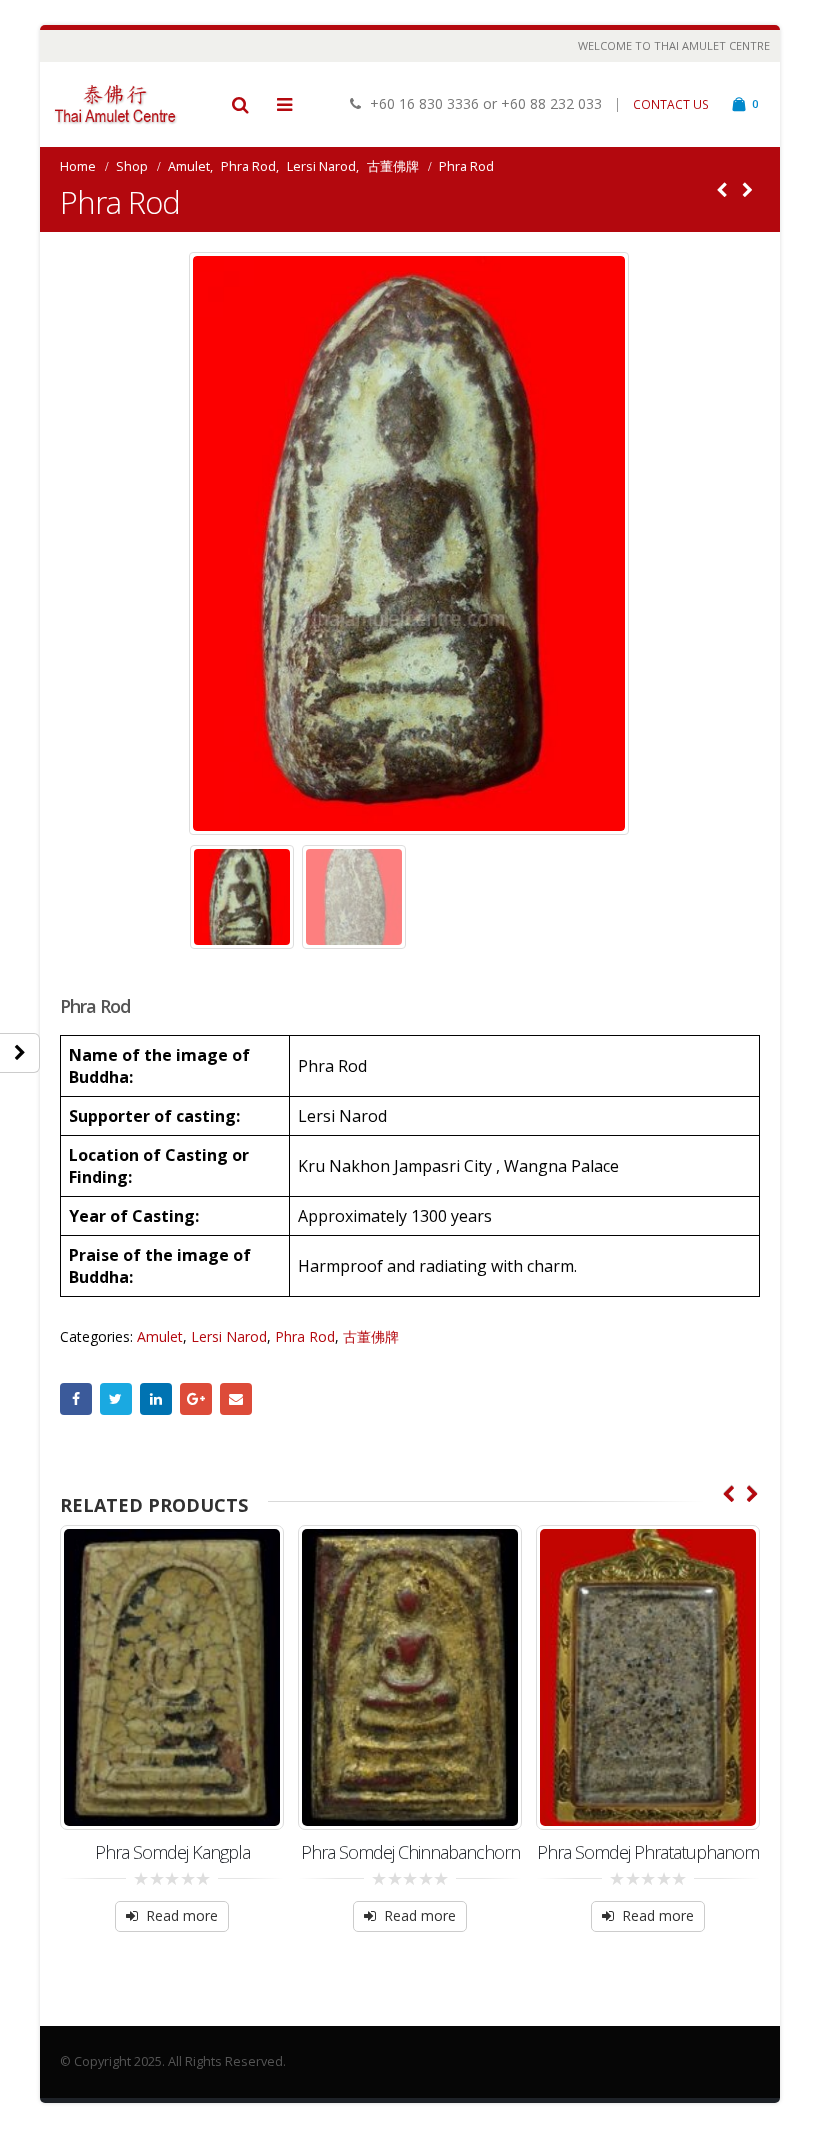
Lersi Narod (229, 1336)
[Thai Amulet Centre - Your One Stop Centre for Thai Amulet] (115, 104)
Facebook (76, 1399)
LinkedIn (156, 1399)
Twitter (116, 1399)
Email (236, 1399)
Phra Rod (305, 1336)
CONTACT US (671, 104)
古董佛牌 (371, 1336)
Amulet (160, 1336)
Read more (182, 1915)
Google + (196, 1399)
